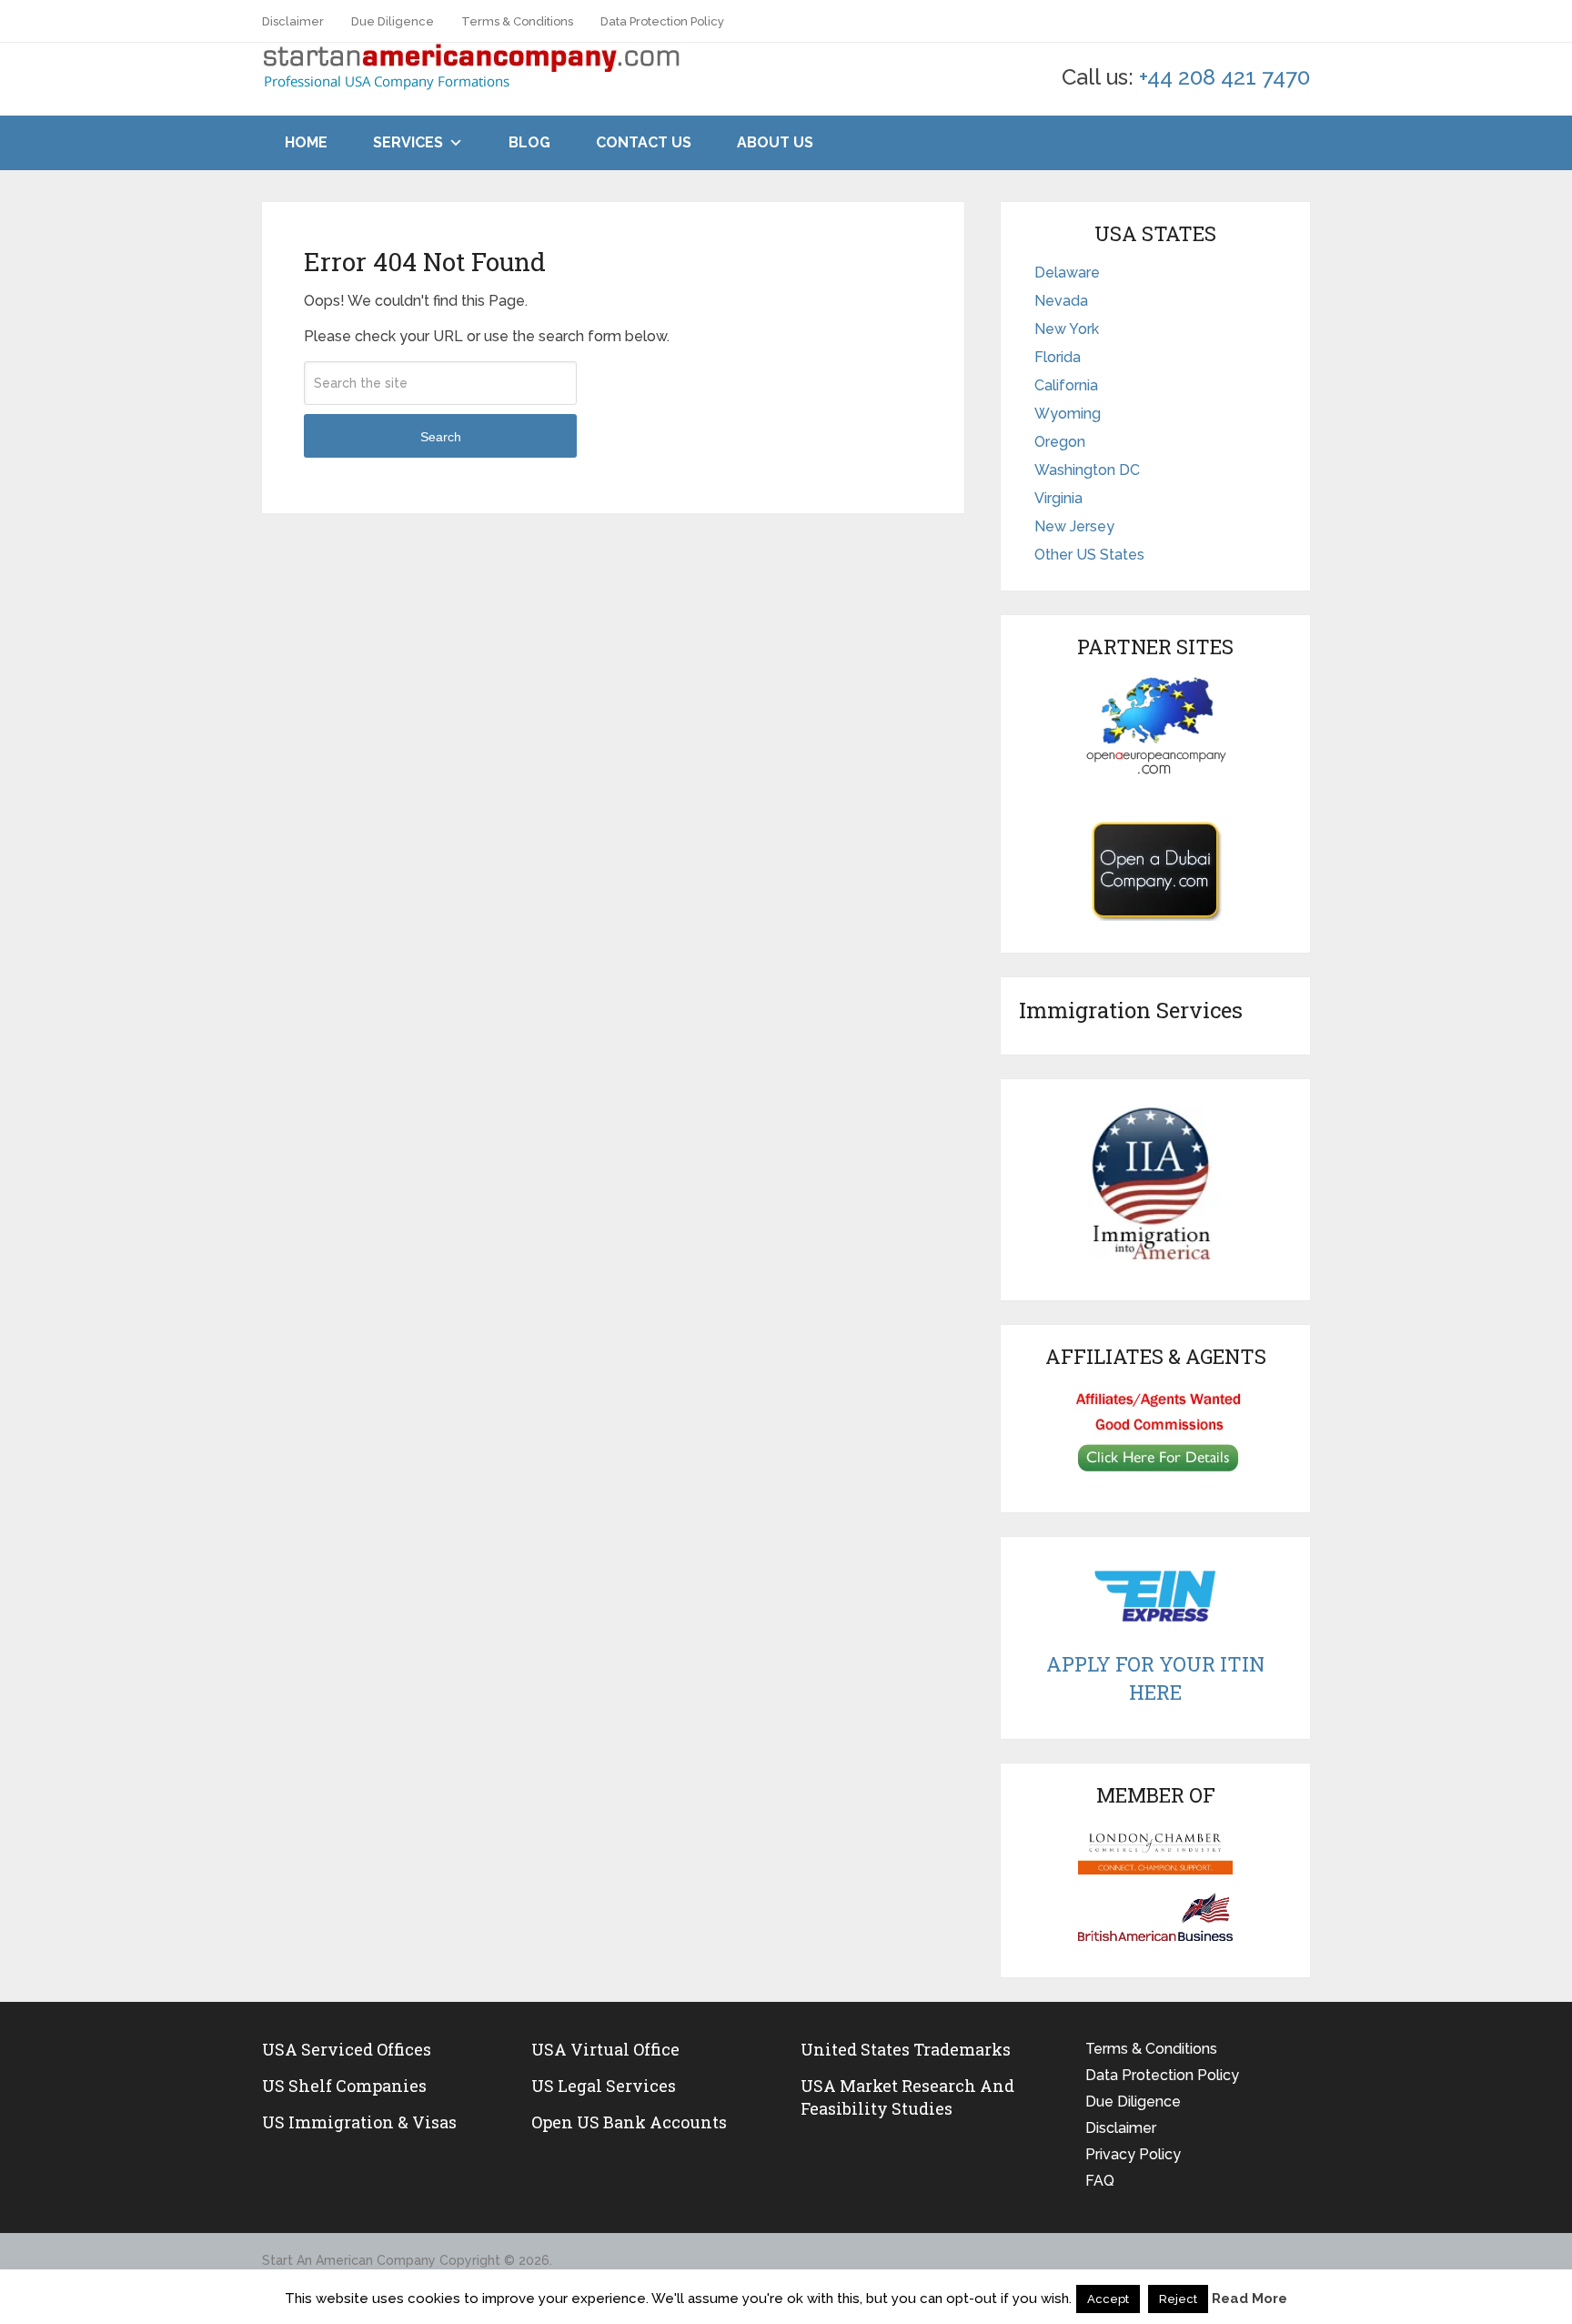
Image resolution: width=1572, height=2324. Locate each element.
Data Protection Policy (662, 21)
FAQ (1100, 2181)
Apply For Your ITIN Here (1155, 1678)
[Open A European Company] (1155, 725)
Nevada (1061, 301)
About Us (775, 142)
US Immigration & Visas (359, 2122)
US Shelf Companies (344, 2086)
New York (1067, 329)
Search (441, 437)
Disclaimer (293, 21)
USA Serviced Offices (347, 2049)
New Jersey (1074, 526)
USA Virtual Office (605, 2049)
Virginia (1058, 498)
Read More (1250, 2299)
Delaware (1067, 273)
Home (306, 142)
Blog (529, 142)
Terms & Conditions (517, 21)
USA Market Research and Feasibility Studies (907, 2097)
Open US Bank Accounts (629, 2122)
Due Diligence (393, 21)
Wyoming (1068, 414)
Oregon (1060, 442)
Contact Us (644, 142)
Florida (1058, 357)
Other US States (1089, 555)
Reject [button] (1178, 2299)
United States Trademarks (906, 2049)
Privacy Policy (1133, 2154)
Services (408, 142)
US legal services (604, 2086)
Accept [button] (1108, 2299)
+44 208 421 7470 (1224, 77)
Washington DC (1087, 470)
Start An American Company (349, 2260)
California (1066, 385)
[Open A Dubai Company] (1155, 871)
